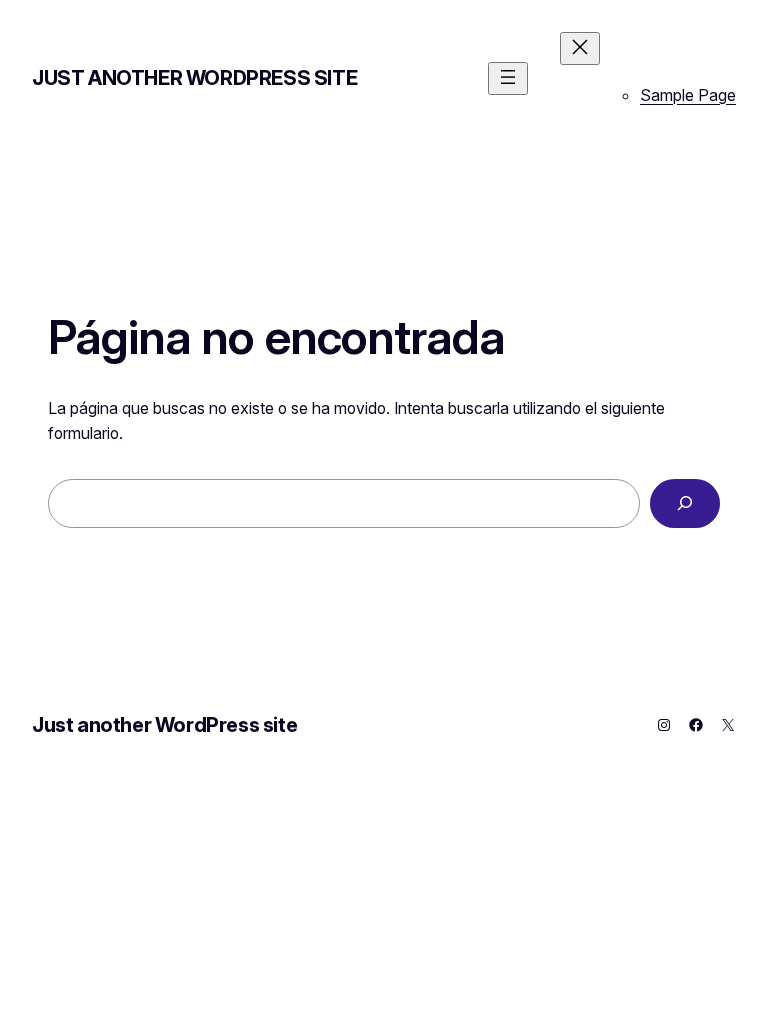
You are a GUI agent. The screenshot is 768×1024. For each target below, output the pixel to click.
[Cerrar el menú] (580, 48)
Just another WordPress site (194, 78)
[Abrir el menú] (508, 78)
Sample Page (688, 95)
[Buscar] (685, 503)
